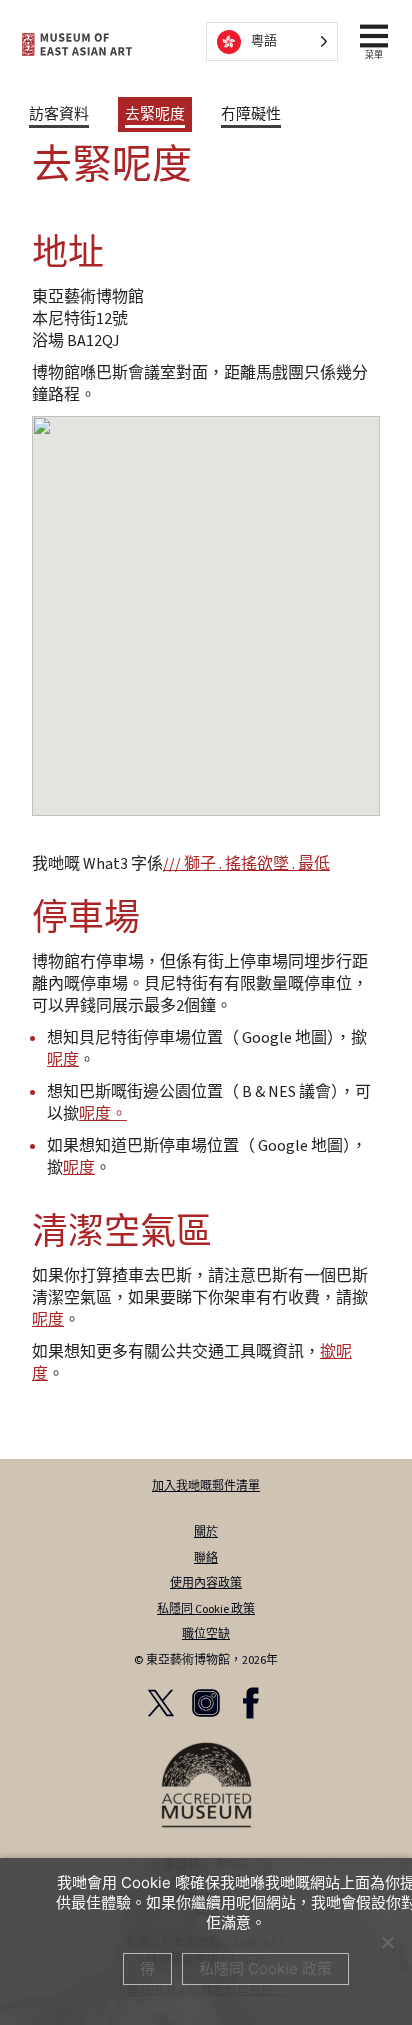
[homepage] (77, 44)
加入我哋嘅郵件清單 (206, 1486)
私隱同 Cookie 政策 (206, 1609)
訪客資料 (59, 114)
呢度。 (103, 1114)
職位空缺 (206, 1634)
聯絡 (206, 1558)
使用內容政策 (206, 1583)
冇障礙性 (251, 114)
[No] (387, 1942)
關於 (206, 1532)
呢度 (63, 1060)
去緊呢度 (155, 114)
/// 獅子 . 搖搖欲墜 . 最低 (246, 864)
